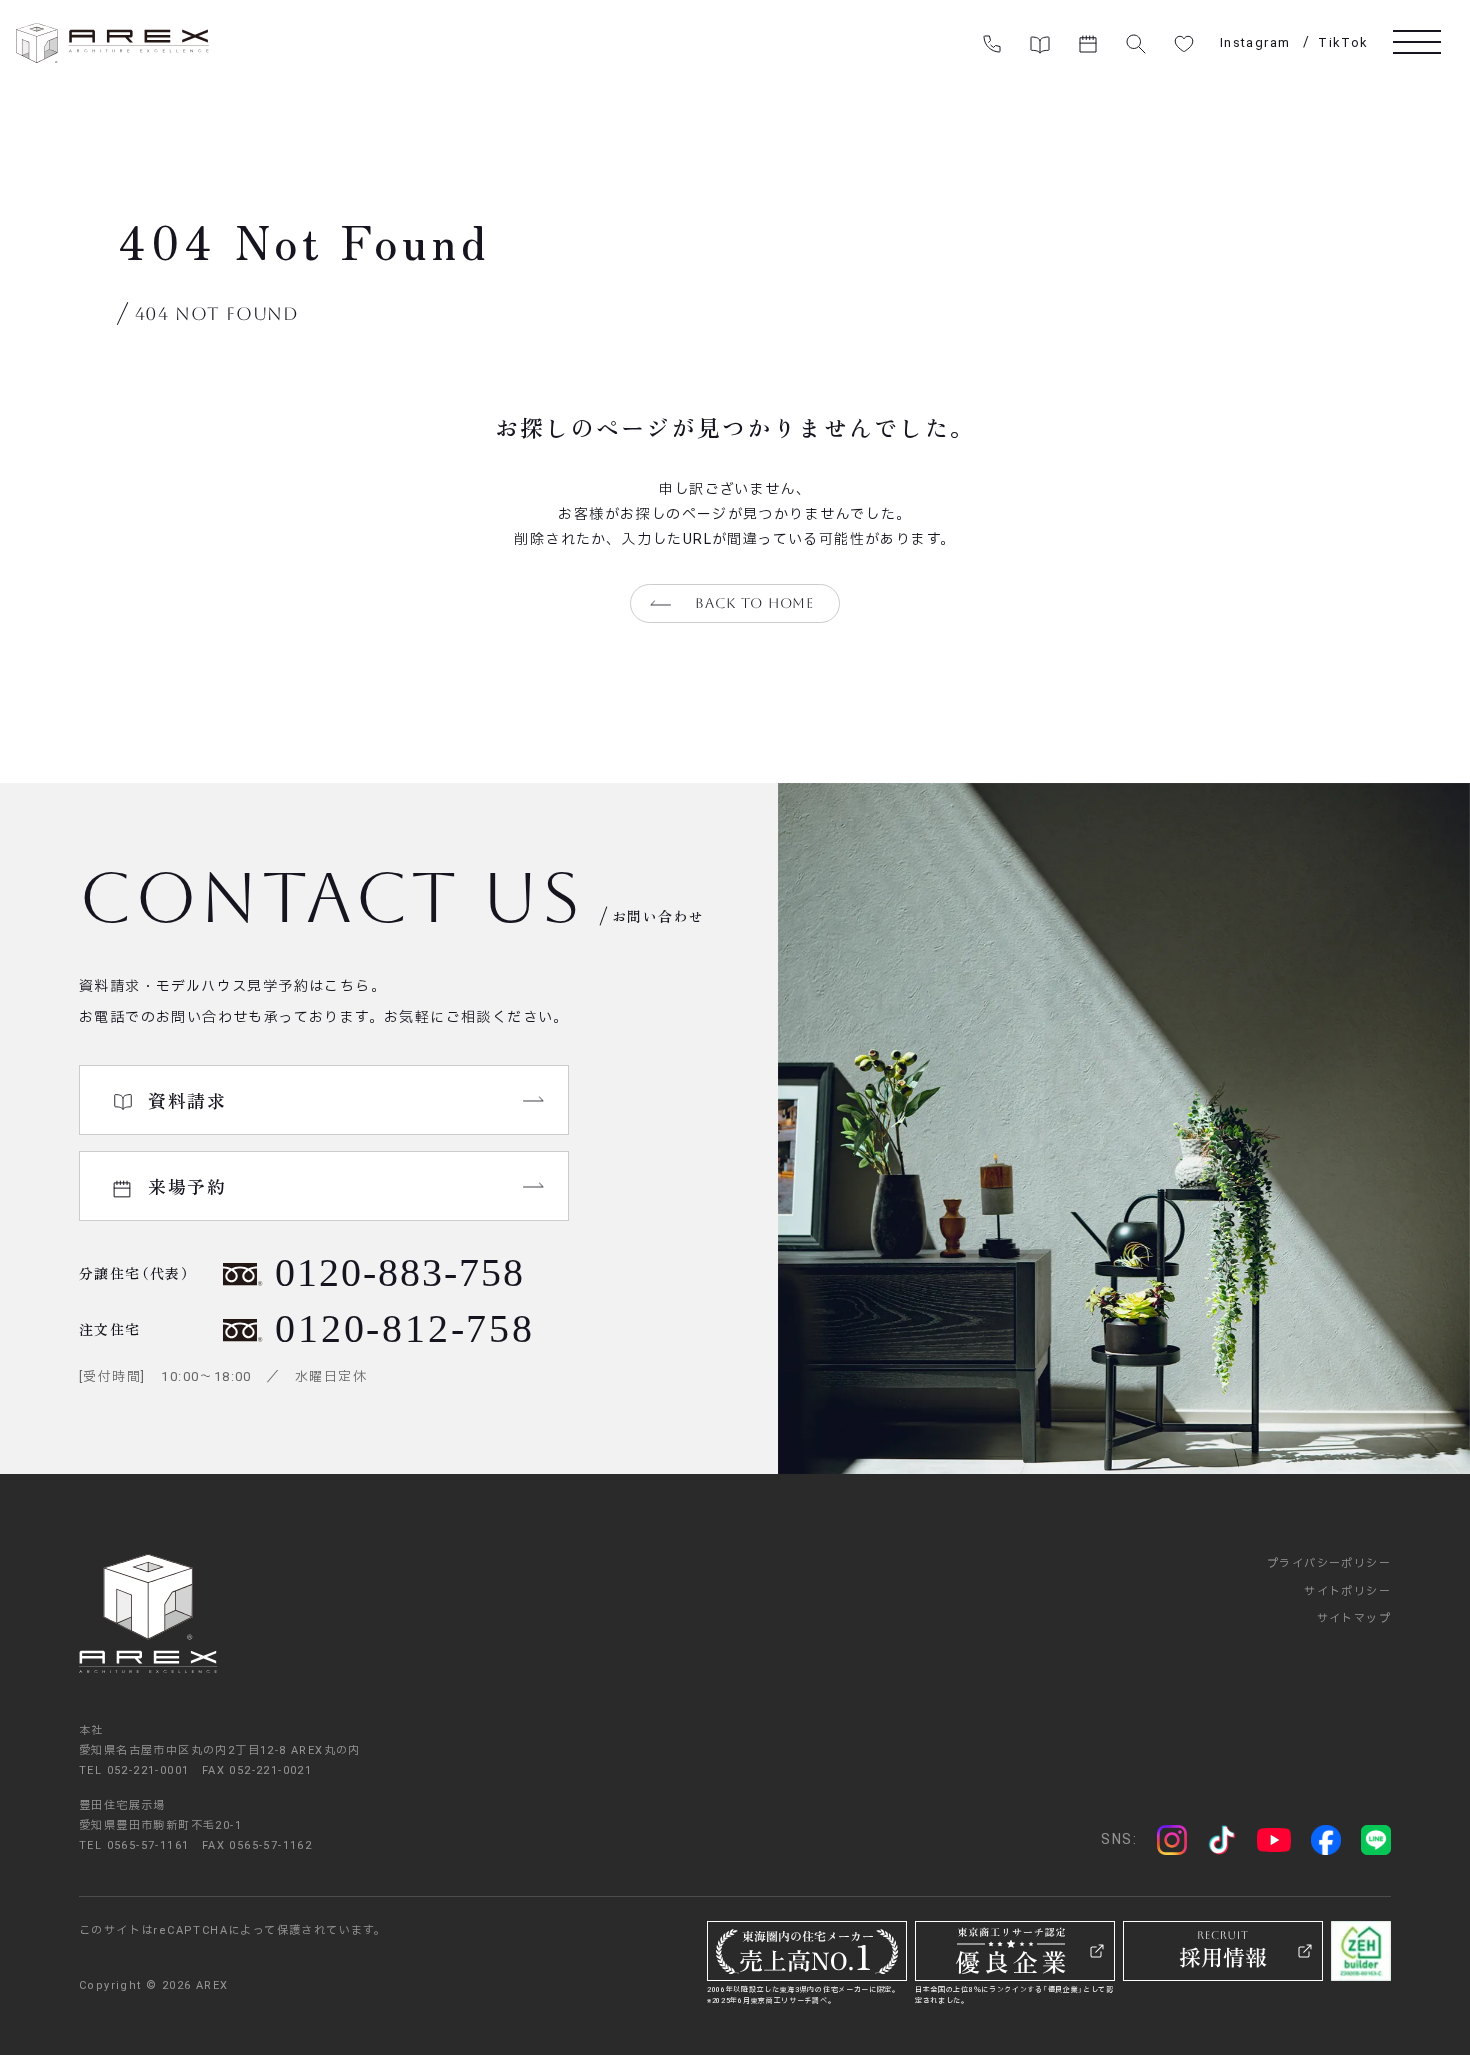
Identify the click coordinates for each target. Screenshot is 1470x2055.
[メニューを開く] (1417, 41)
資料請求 (187, 1100)
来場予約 (187, 1186)
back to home (754, 603)
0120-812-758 (405, 1328)
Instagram (1255, 42)
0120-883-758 (400, 1272)
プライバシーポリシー (1329, 1563)
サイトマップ (1354, 1618)
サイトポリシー (1347, 1591)
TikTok (1343, 42)
